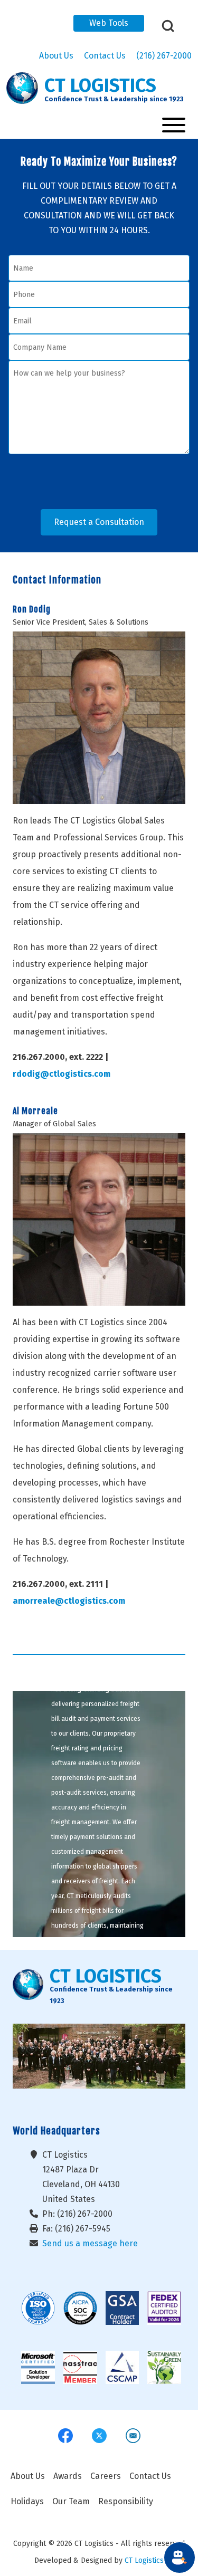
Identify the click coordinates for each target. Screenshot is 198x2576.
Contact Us (105, 56)
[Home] (22, 88)
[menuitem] (28, 2476)
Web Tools (109, 23)
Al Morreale (35, 1111)
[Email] (133, 2436)
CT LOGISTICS (100, 86)
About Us (56, 56)
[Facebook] (65, 2436)
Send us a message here (90, 2243)
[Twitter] (99, 2436)
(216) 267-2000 (164, 56)
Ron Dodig (32, 609)
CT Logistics (144, 2560)
